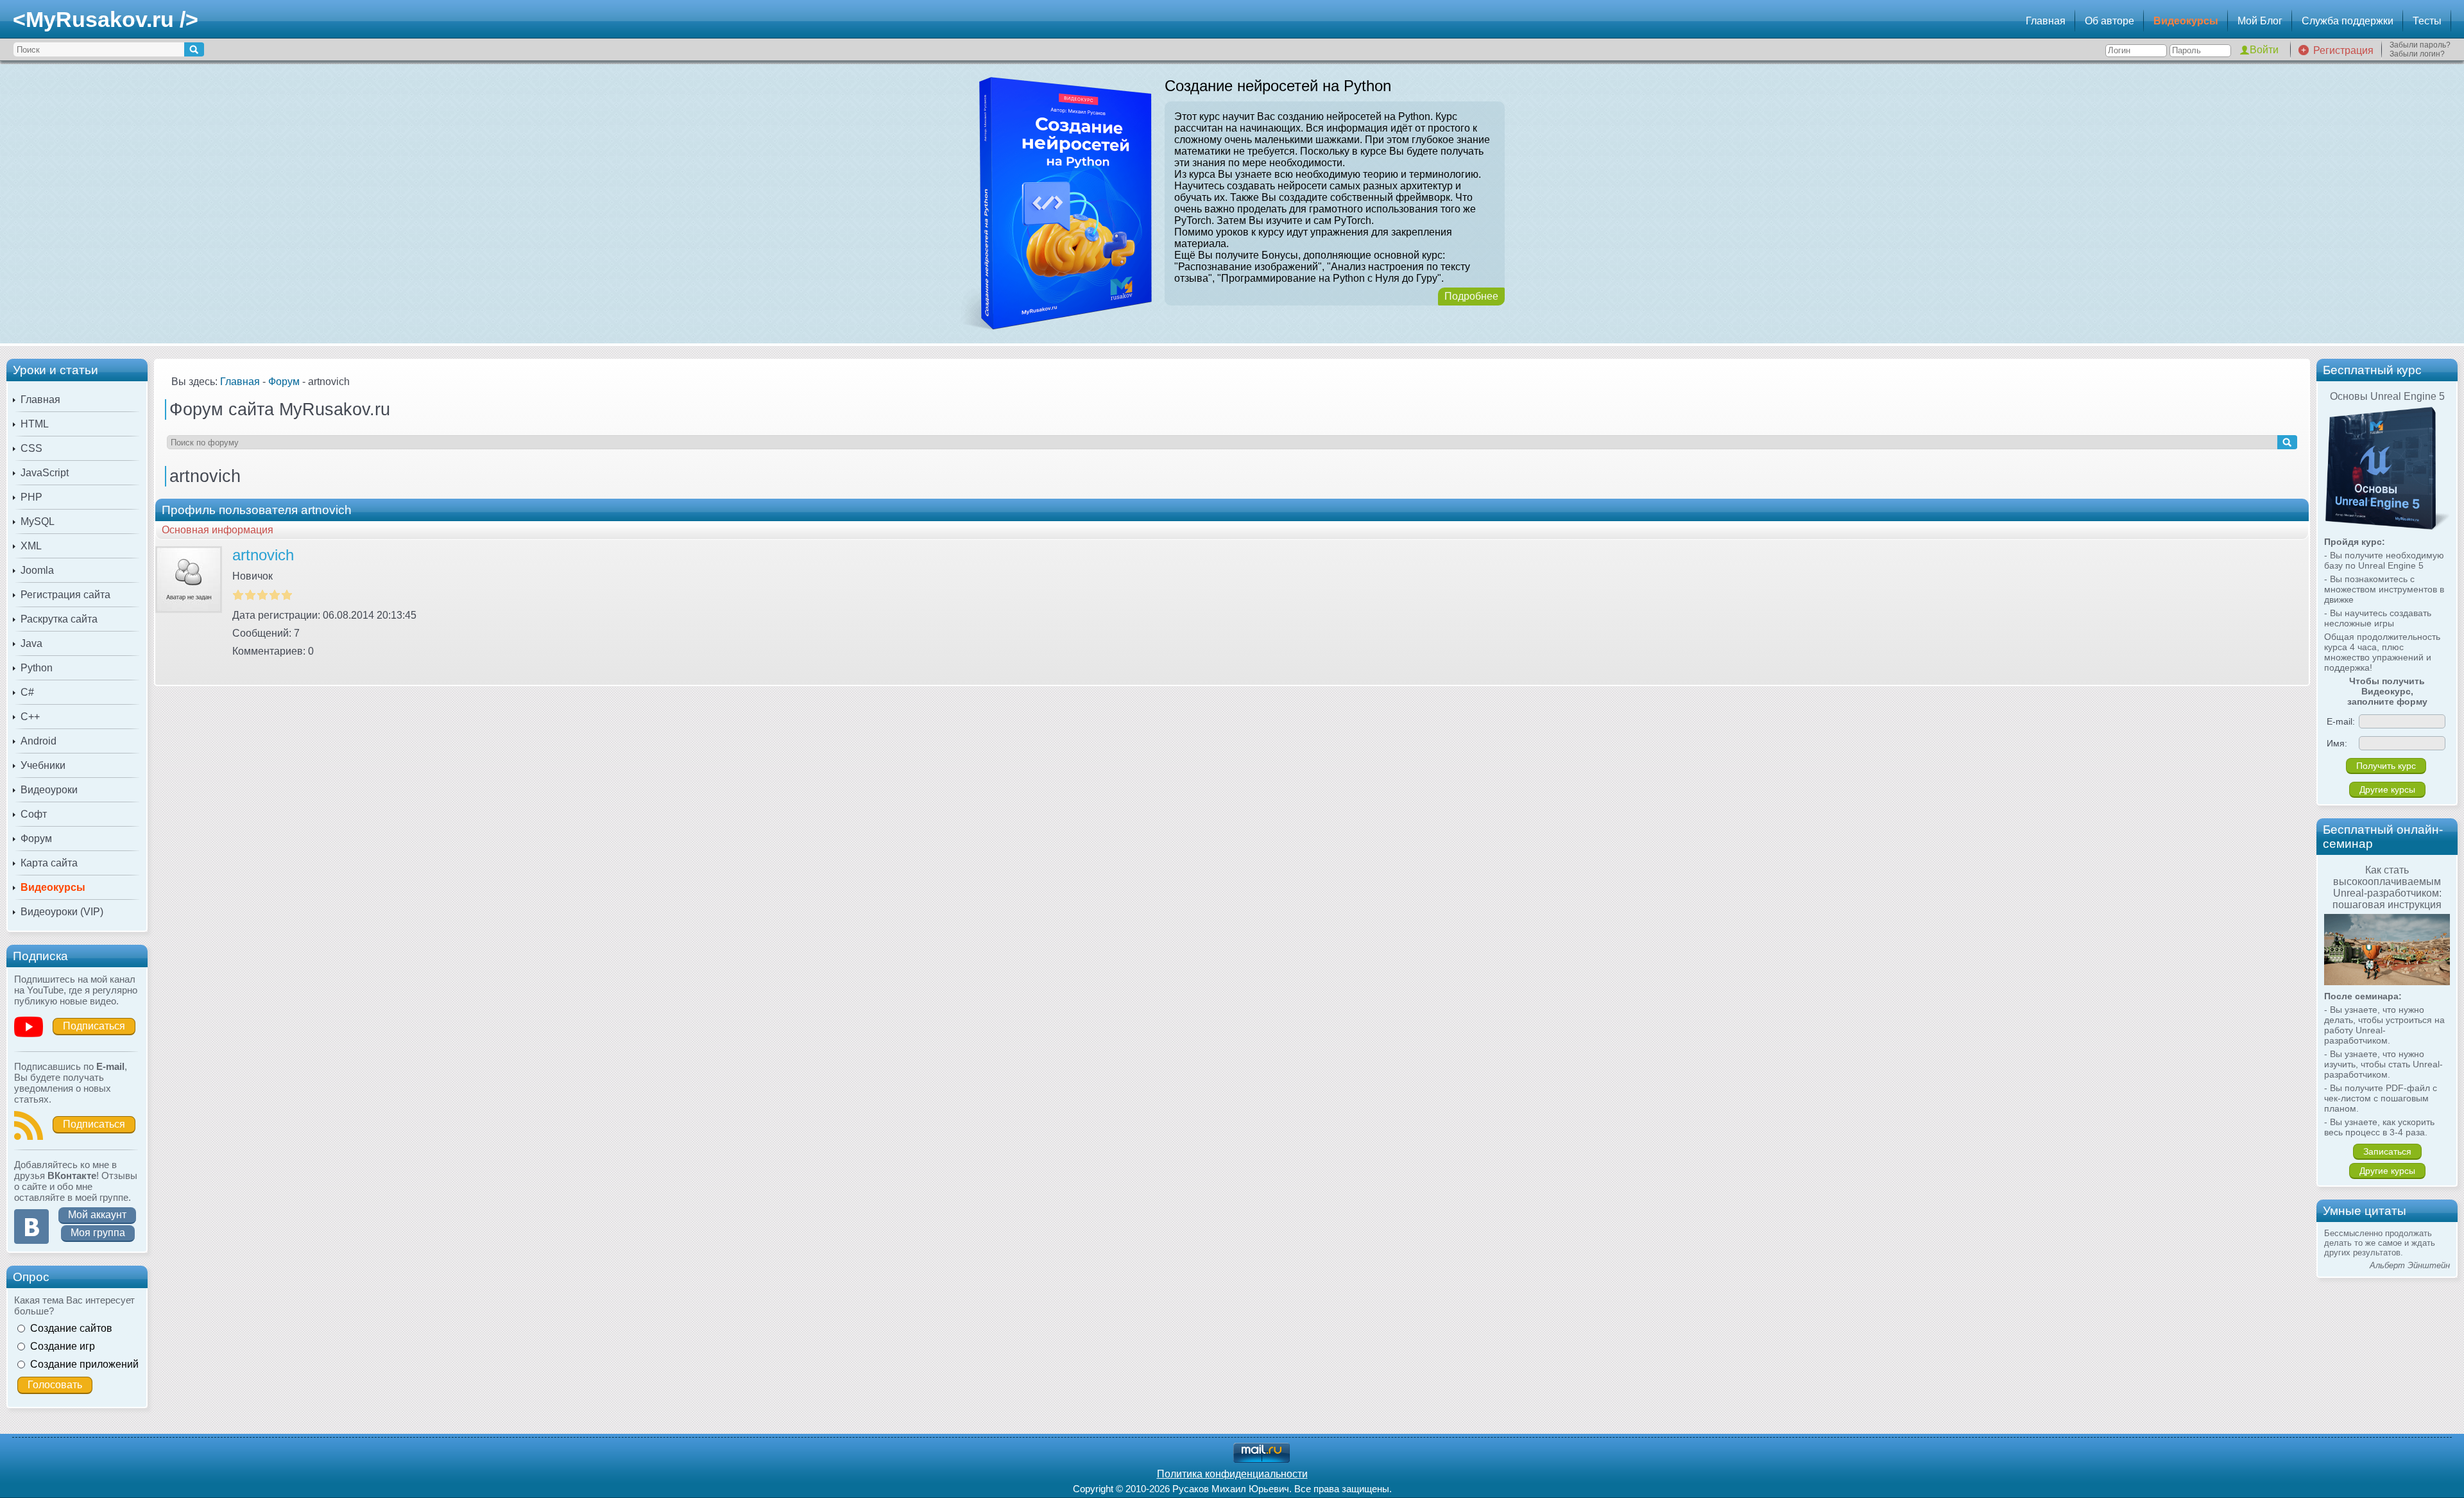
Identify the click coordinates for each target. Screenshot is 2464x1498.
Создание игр (63, 1346)
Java (31, 643)
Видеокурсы (2186, 21)
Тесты (2427, 21)
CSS (31, 448)
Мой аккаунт (97, 1215)
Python (37, 668)
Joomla (37, 570)
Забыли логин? (2417, 54)
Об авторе (2109, 21)
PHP (31, 497)
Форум (36, 839)
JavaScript (45, 473)
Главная (2046, 21)
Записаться (2387, 1151)
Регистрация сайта (65, 595)
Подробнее (1471, 296)
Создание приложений (84, 1364)
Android (38, 741)
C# (27, 692)
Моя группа (98, 1233)
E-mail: (2341, 721)
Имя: (2337, 743)
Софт (34, 814)
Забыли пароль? (2420, 45)
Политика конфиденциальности (1232, 1474)
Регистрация (2343, 50)
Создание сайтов (71, 1328)
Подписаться (94, 1026)
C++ (30, 717)
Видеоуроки (49, 790)
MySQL (38, 521)
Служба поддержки (2348, 21)
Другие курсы (2387, 789)
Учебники (43, 765)
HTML (35, 424)
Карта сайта (49, 863)
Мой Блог (2260, 21)
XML (31, 546)
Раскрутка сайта (59, 619)
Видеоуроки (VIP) (62, 912)
